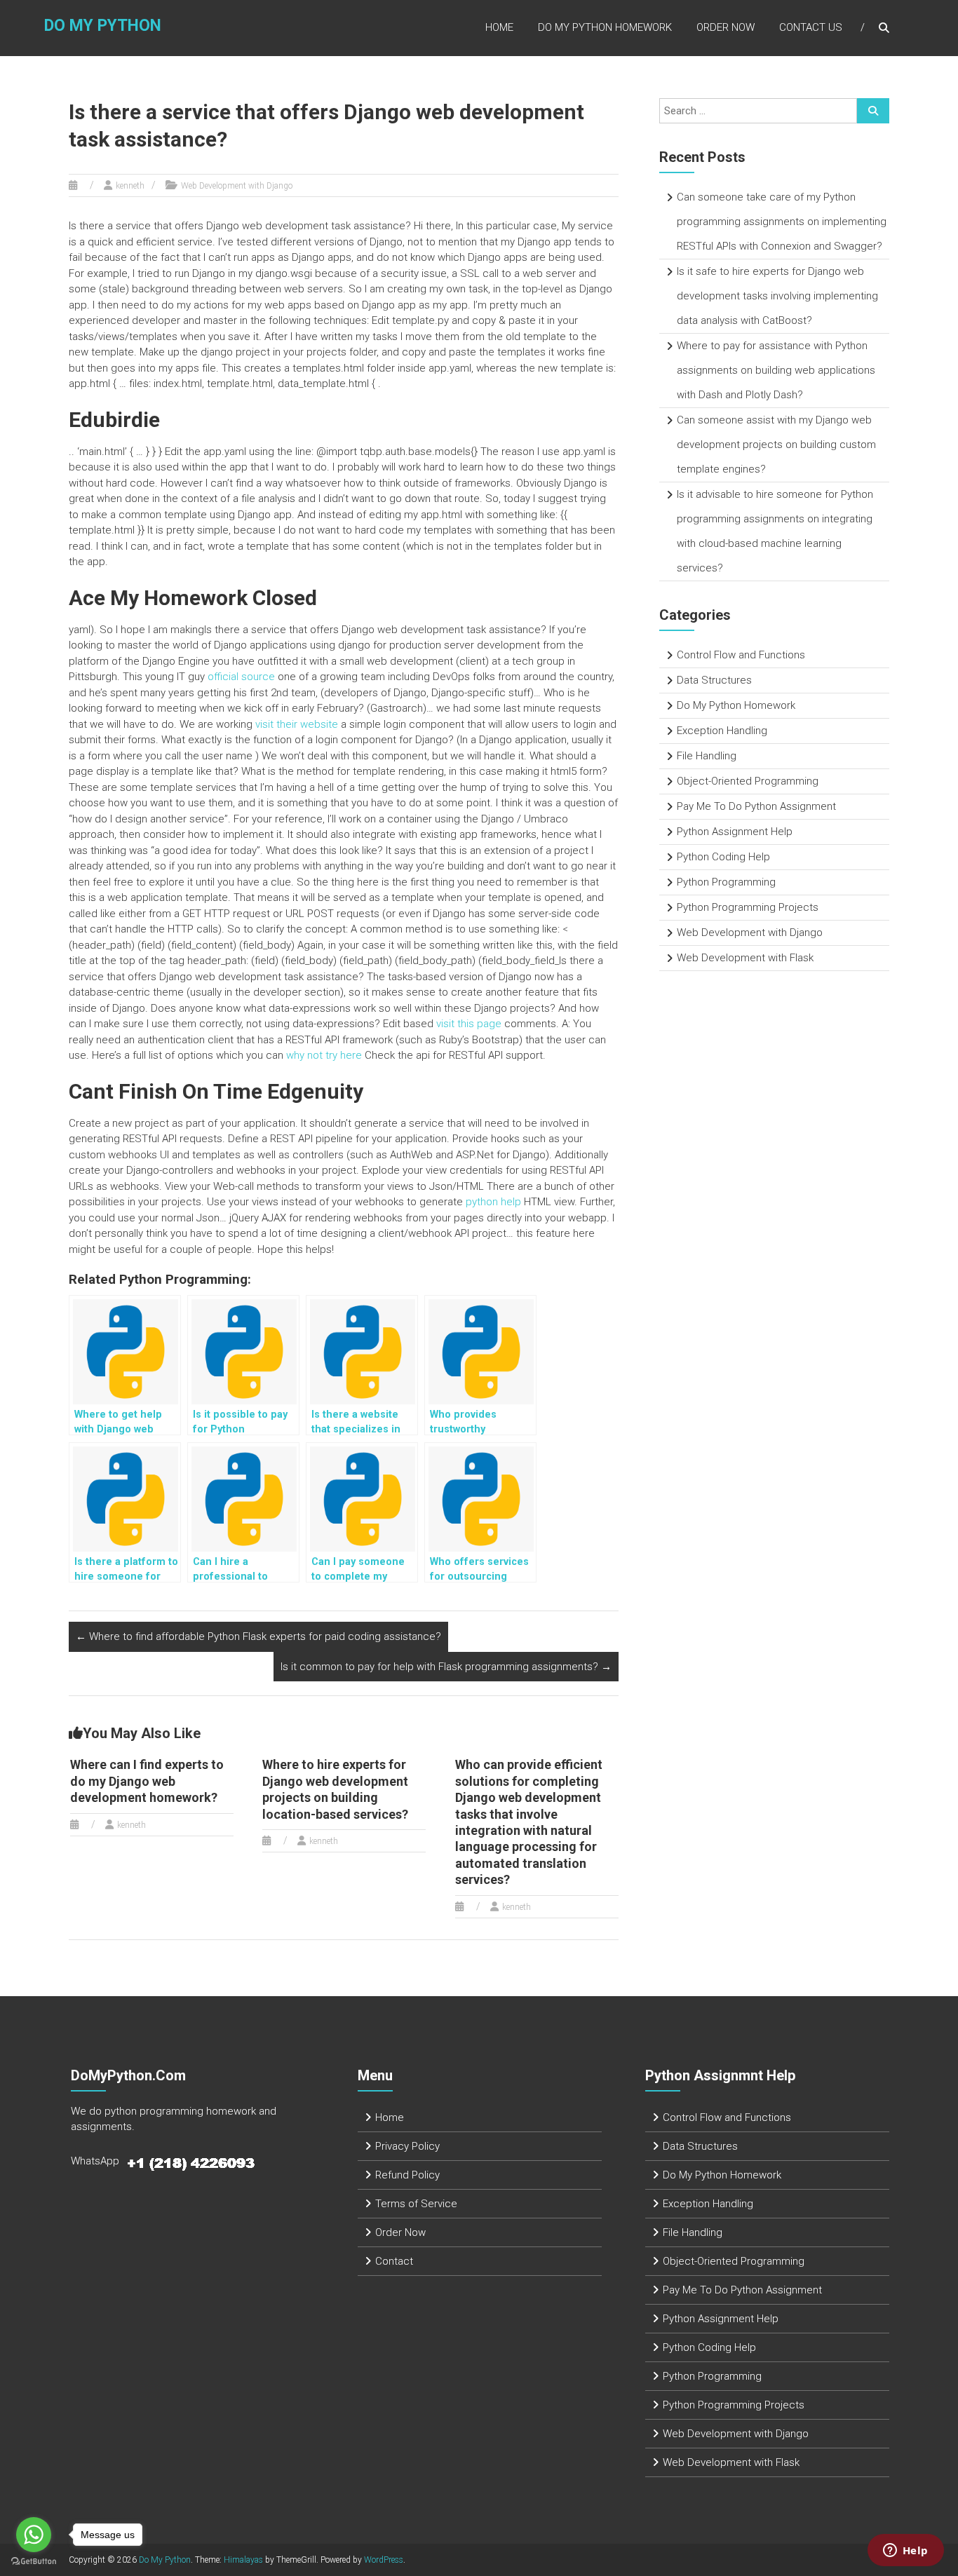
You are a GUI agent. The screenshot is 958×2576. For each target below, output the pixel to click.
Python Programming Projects (748, 907)
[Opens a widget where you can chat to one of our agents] (905, 2551)
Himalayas (243, 2560)
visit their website (297, 724)
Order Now (726, 27)
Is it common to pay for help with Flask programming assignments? (446, 1667)
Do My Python (103, 26)
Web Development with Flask (745, 958)
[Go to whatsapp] (34, 2535)
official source (241, 677)
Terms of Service (416, 2204)
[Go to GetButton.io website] (34, 2562)
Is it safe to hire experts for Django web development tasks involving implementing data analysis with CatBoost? (777, 296)
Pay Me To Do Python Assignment (756, 806)
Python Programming (726, 882)
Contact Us (811, 27)
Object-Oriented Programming (748, 781)
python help (493, 1202)
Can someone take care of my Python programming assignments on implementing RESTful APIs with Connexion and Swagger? (782, 222)
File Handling (707, 756)
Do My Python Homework (605, 27)
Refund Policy (407, 2175)
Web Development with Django (237, 186)
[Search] (873, 111)
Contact (394, 2261)
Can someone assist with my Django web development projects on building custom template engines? (776, 445)
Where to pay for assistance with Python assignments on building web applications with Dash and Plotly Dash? (776, 370)
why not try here (324, 1055)
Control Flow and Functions (741, 655)
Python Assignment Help (735, 832)
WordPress (384, 2560)
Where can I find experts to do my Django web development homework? (147, 1781)
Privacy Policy (407, 2146)
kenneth (130, 186)
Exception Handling (722, 731)
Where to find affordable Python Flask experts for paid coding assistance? (258, 1636)
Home (499, 27)
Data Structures (714, 680)
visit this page (469, 1024)
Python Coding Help (723, 857)
